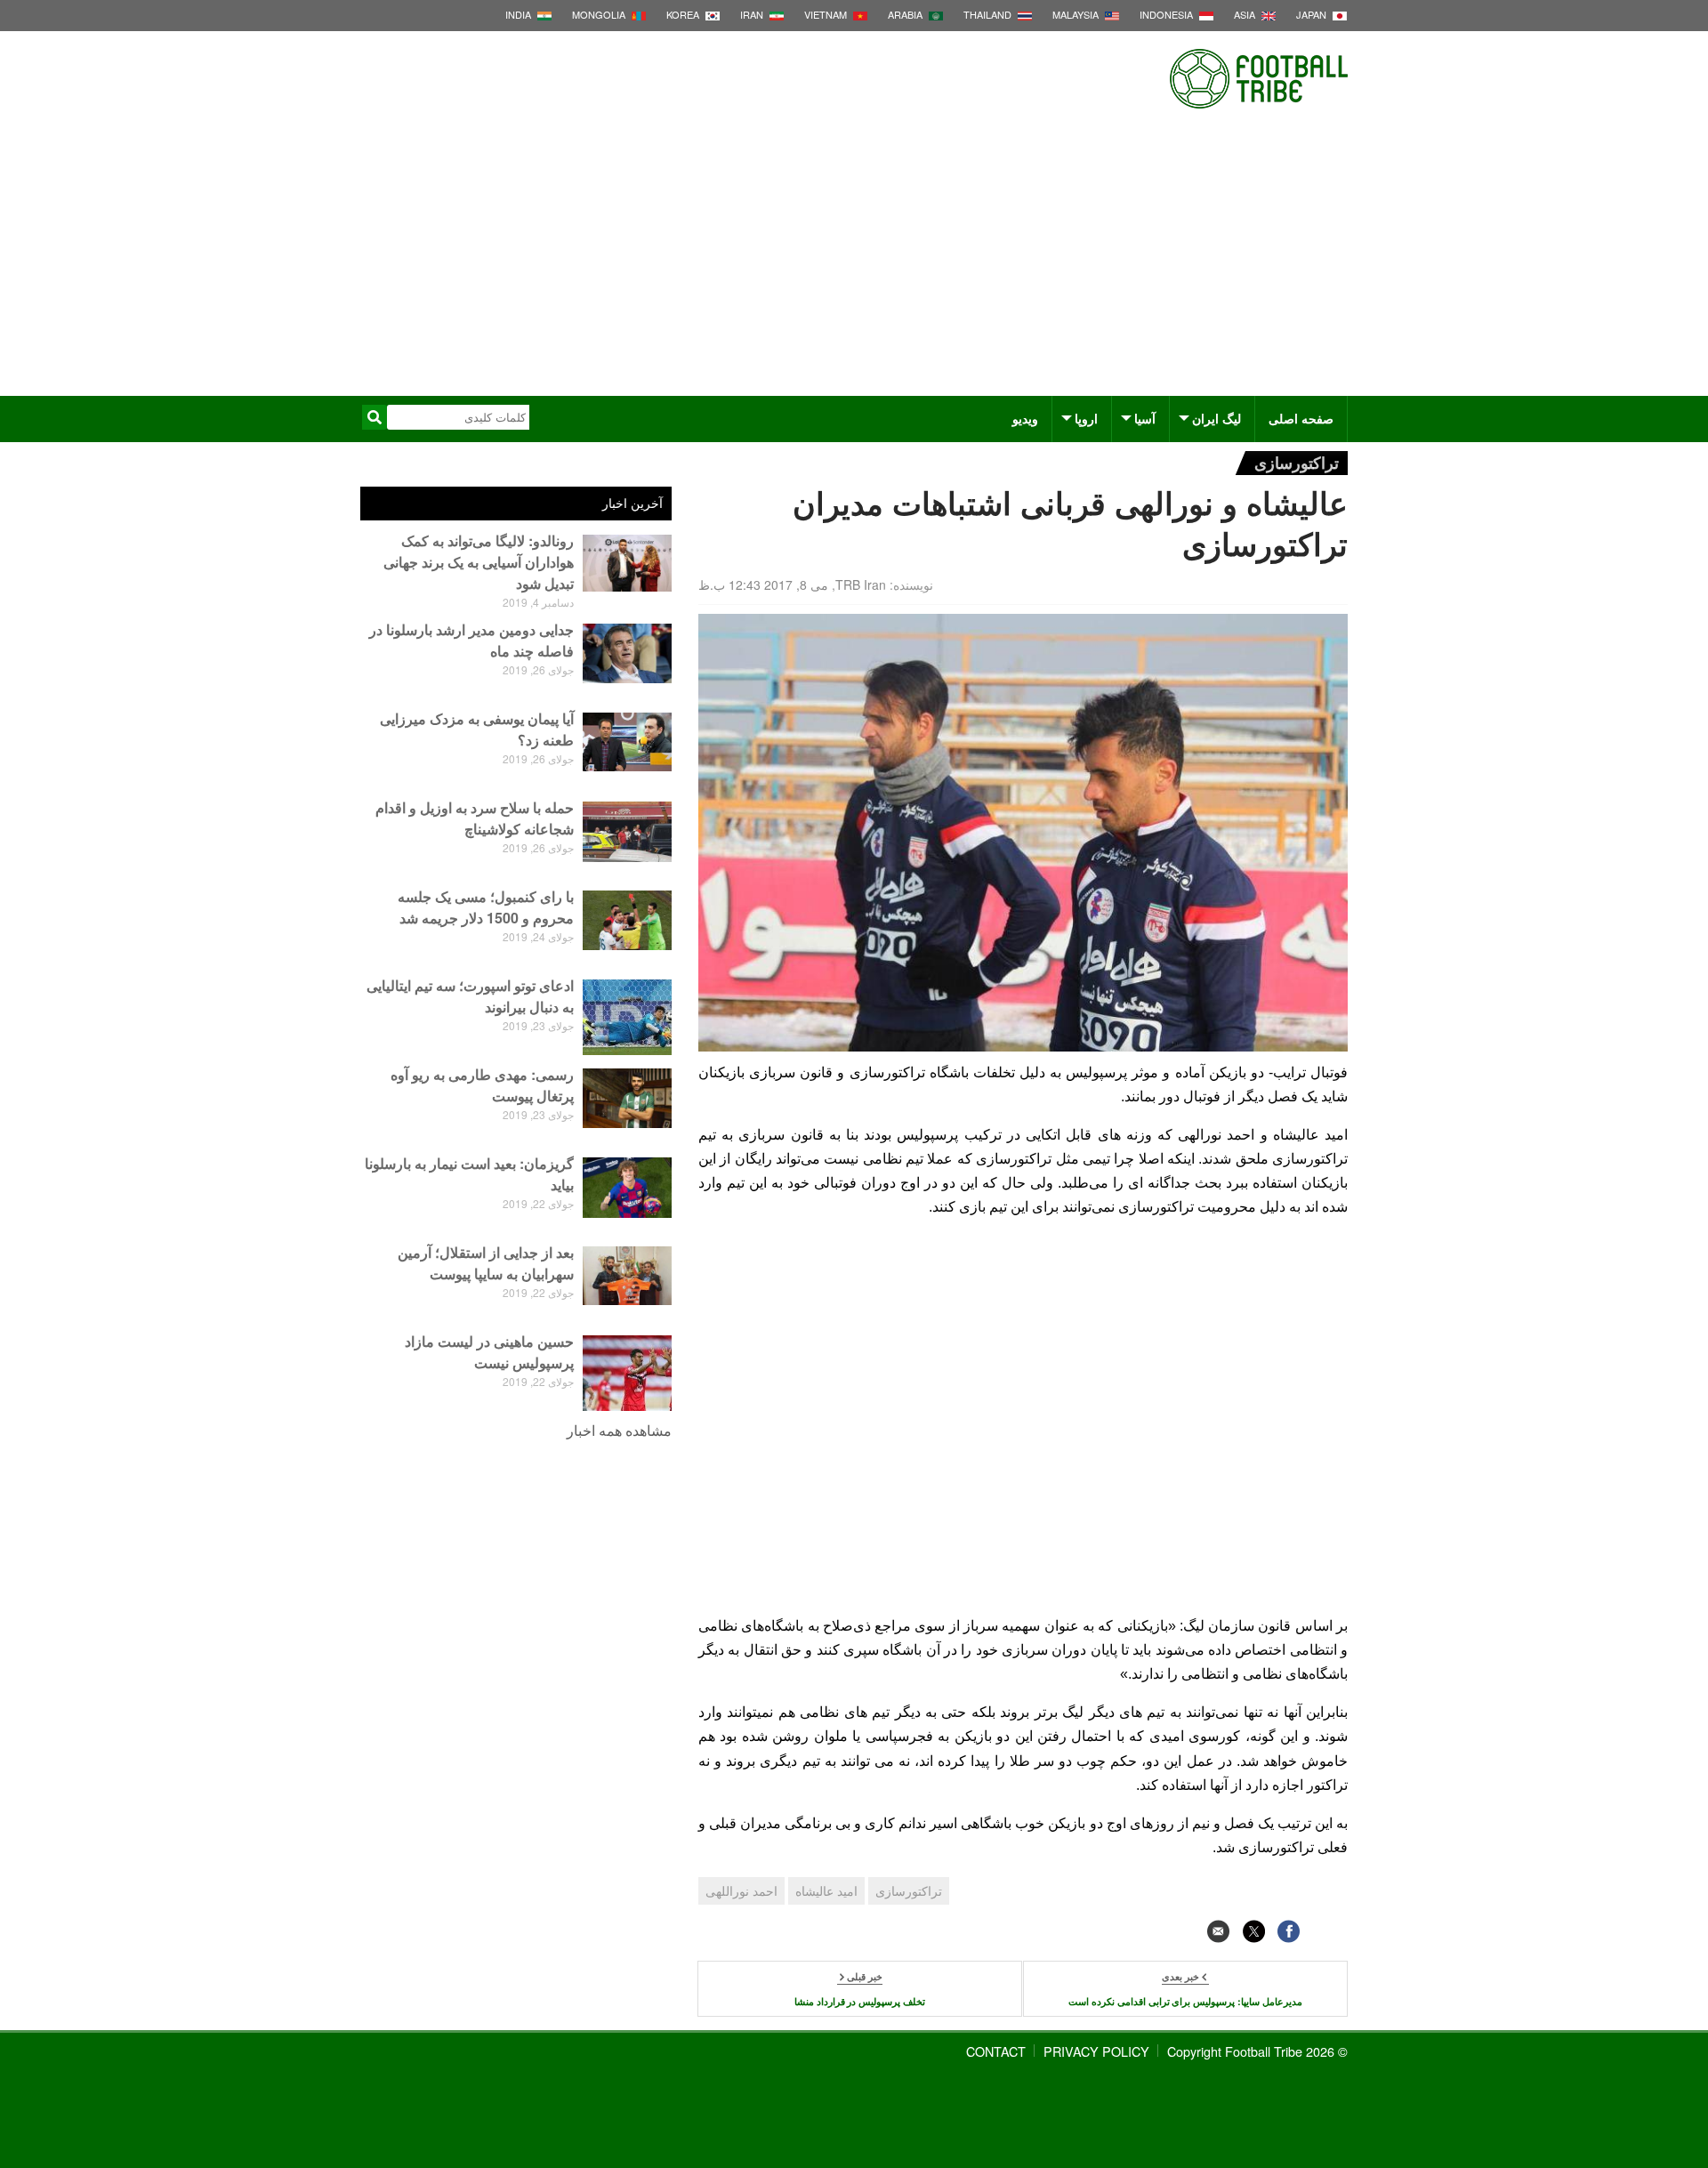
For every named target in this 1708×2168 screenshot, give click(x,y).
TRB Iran (861, 584)
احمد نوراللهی (741, 1890)
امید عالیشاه (826, 1890)
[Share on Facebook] (1289, 1931)
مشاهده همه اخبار (619, 1430)
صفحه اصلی (1301, 418)
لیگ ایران (1217, 418)
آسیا (1145, 418)
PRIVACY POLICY (1096, 2051)
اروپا (1086, 418)
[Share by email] (1218, 1931)
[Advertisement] (854, 262)
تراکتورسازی (1297, 462)
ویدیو (1025, 418)
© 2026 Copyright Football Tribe (1257, 2051)
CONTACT (996, 2051)
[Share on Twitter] (1254, 1931)
